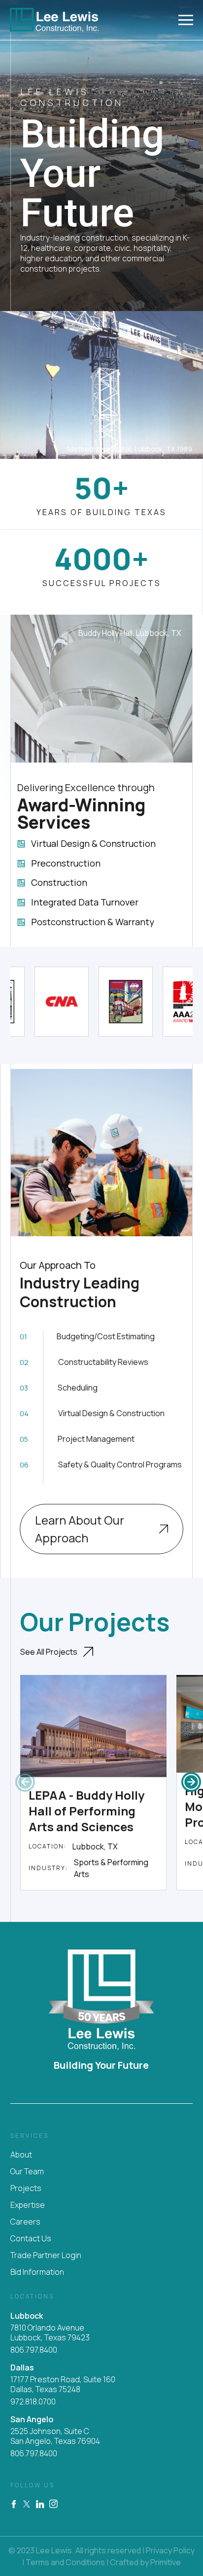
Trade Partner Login (46, 2255)
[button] (191, 1782)
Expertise (28, 2205)
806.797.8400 (34, 2350)
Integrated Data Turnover (85, 903)
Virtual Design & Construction (93, 844)
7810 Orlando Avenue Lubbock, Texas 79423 (50, 2333)
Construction (59, 883)
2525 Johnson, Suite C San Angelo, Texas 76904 (55, 2436)
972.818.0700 (33, 2402)
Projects (26, 2188)
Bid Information (37, 2272)
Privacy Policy (170, 2550)
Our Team (27, 2171)
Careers (25, 2222)
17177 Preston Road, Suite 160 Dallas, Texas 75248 (63, 2385)
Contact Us (31, 2238)
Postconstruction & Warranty (93, 922)
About (21, 2155)
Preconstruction (66, 864)
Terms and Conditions (65, 2562)
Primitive (166, 2562)
